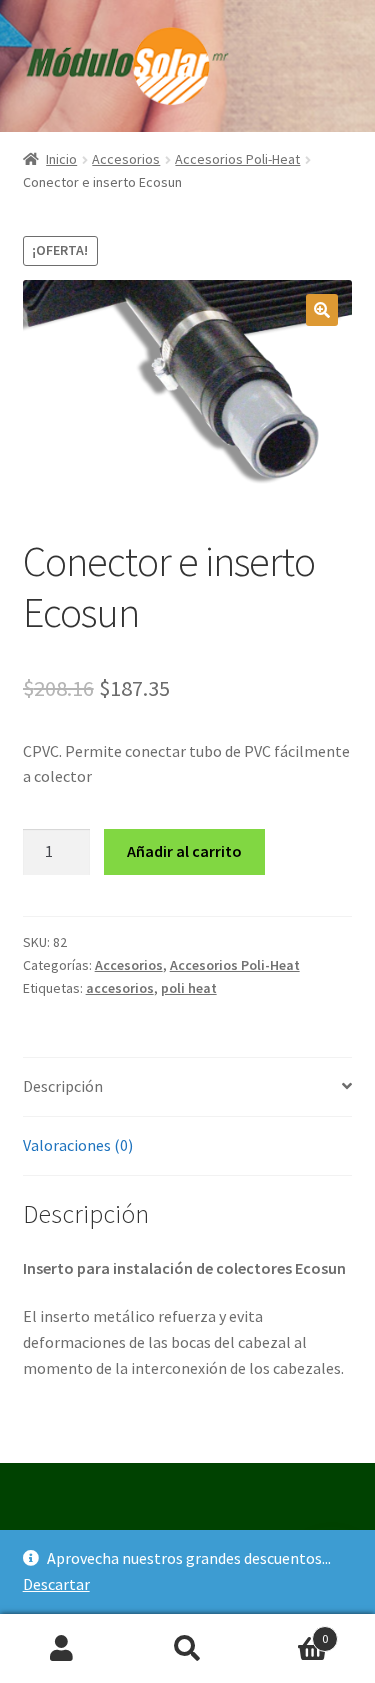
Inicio (61, 159)
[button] (322, 310)
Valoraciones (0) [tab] (78, 1145)
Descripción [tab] (63, 1086)
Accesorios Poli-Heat (237, 159)
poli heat (189, 988)
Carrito (289, 1631)
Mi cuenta (62, 1649)
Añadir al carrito (184, 851)
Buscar (187, 1649)
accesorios (120, 988)
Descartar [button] (56, 1584)
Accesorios (126, 159)
